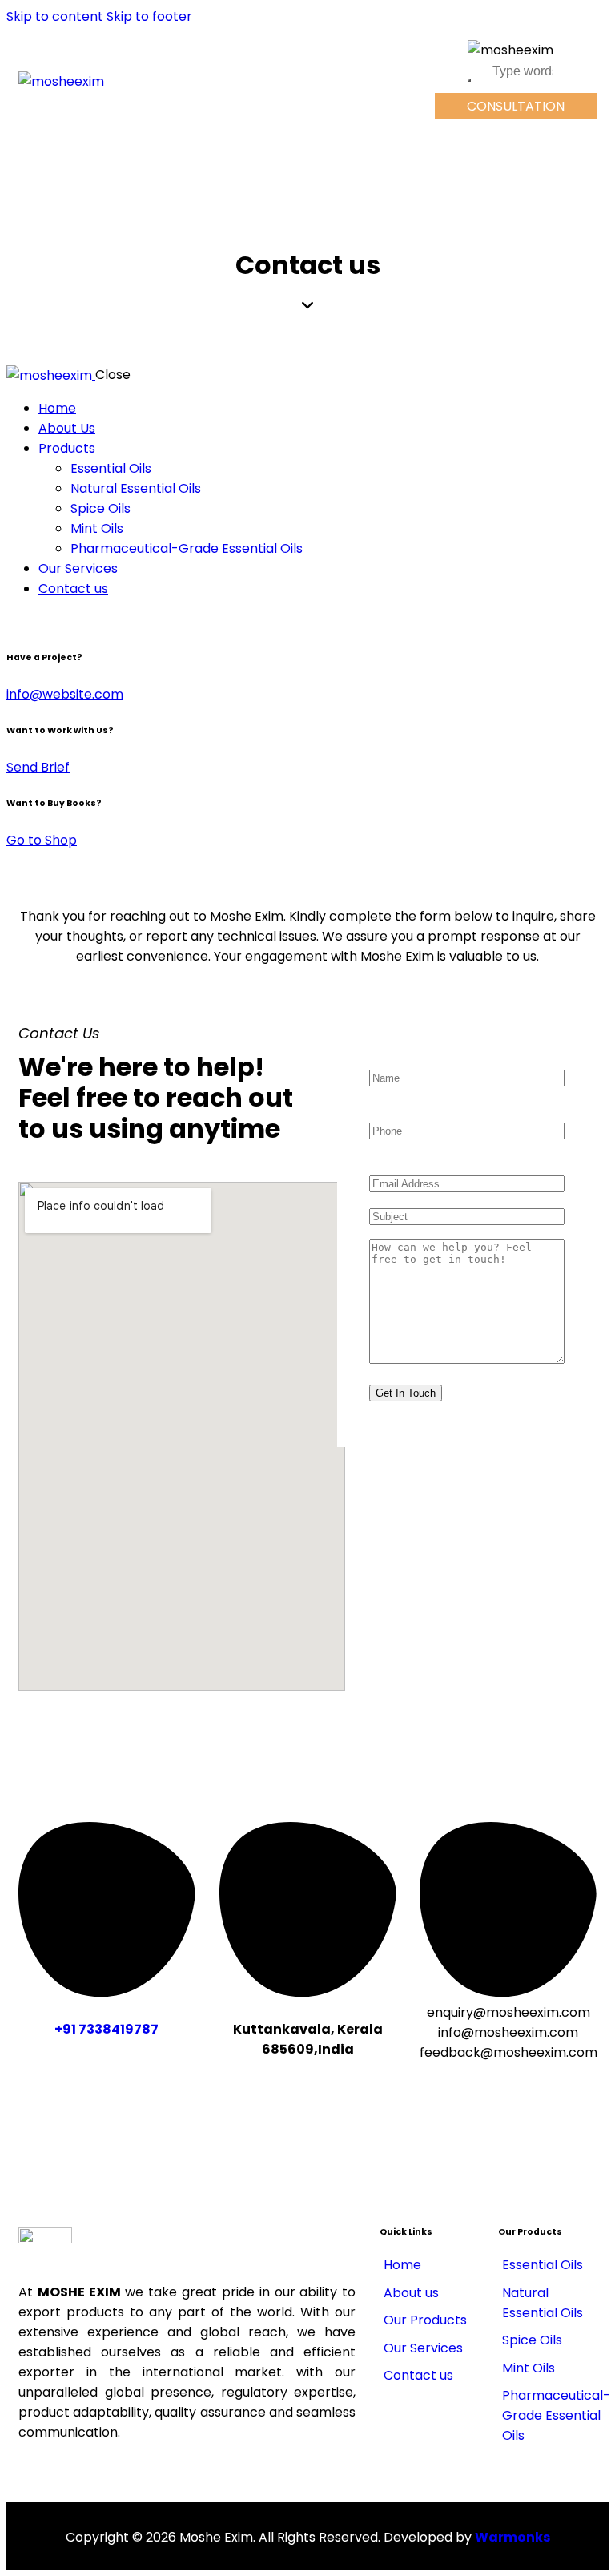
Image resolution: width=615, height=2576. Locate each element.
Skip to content (55, 16)
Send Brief (38, 767)
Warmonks (512, 2537)
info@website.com (65, 694)
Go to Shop (42, 840)
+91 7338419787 (107, 2029)
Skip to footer (149, 16)
